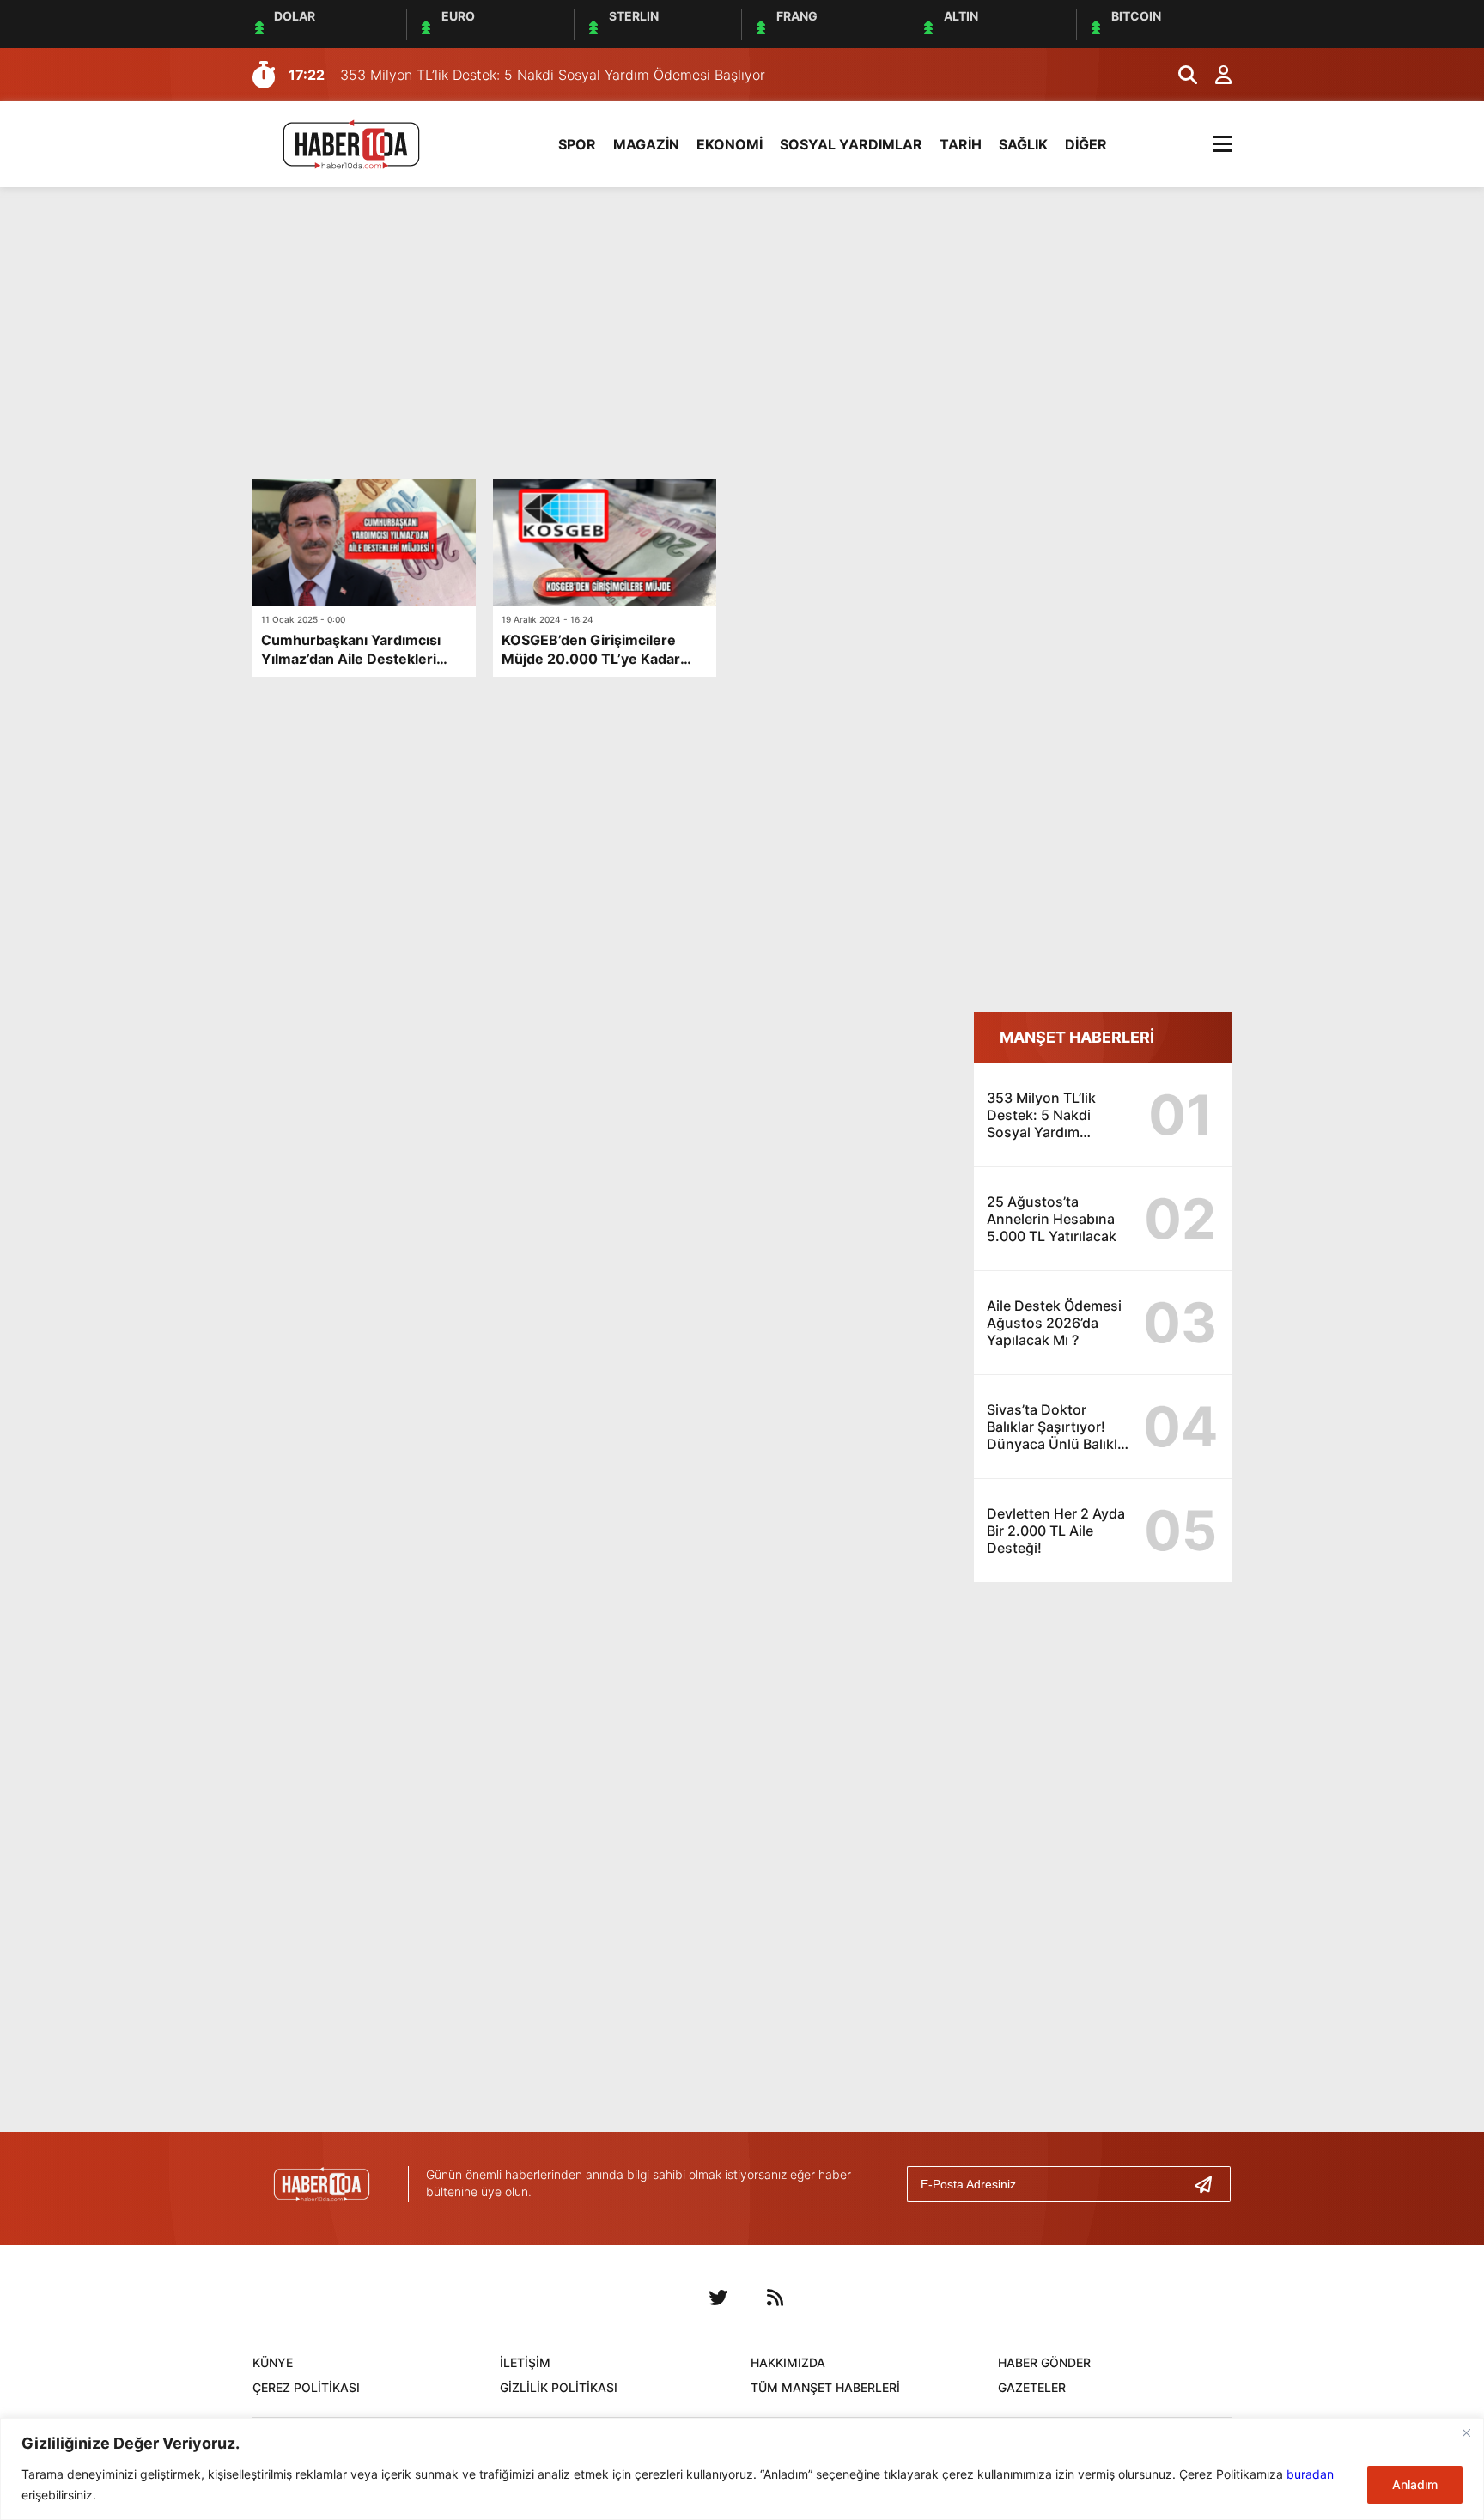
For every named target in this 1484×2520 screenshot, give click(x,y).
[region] (742, 2469)
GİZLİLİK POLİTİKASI (559, 2387)
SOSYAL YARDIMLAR (851, 144)
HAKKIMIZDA (788, 2362)
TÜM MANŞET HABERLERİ (825, 2387)
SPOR (577, 144)
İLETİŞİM (525, 2362)
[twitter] (718, 2298)
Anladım (1415, 2484)
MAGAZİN (646, 144)
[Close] (1466, 2432)
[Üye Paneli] (1214, 75)
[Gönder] (1210, 2184)
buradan (1310, 2474)
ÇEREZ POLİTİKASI (306, 2387)
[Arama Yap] (1180, 75)
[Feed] (775, 2298)
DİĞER (1086, 144)
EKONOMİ (730, 144)
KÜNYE (273, 2362)
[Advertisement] (742, 333)
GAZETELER (1032, 2387)
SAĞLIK (1023, 144)
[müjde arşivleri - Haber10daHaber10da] (351, 143)
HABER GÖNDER (1044, 2362)
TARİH (961, 144)
